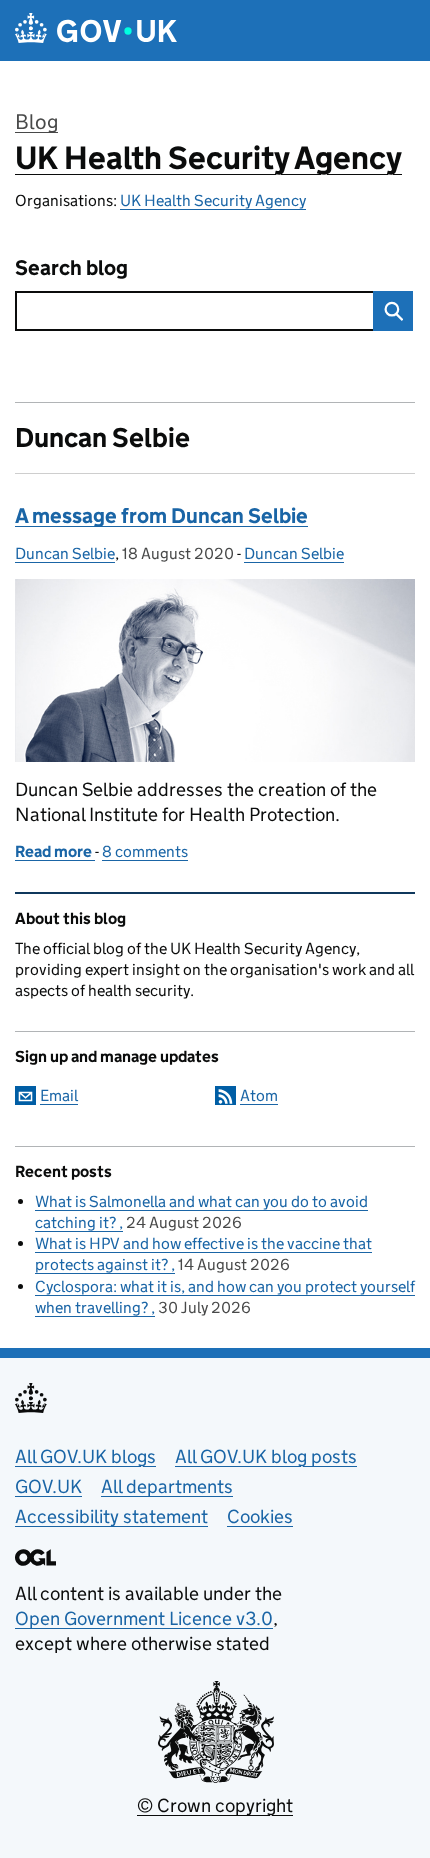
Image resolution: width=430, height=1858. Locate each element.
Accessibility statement (111, 1516)
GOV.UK (48, 1486)
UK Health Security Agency (208, 158)
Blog (36, 122)
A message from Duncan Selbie (161, 516)
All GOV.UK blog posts (266, 1456)
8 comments (145, 851)
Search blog (71, 268)
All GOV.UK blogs (85, 1456)
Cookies (260, 1516)
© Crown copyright (215, 1805)
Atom (259, 1095)
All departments (167, 1486)
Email (59, 1095)
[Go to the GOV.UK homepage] (96, 30)
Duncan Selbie (65, 553)
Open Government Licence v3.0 (144, 1618)
